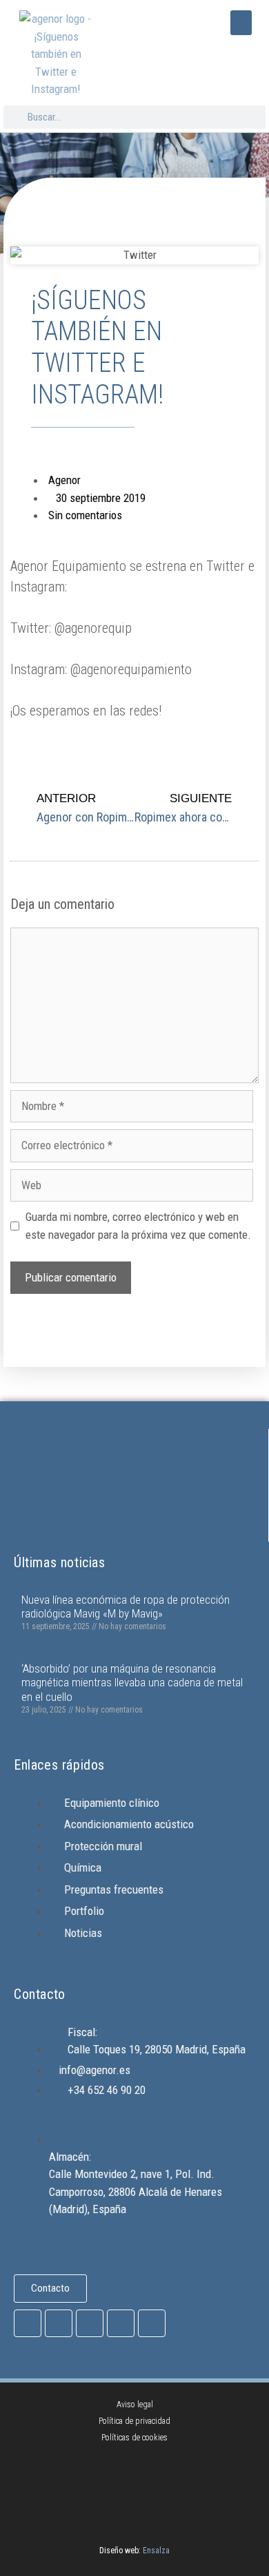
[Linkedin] (152, 2323)
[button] (241, 23)
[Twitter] (90, 2323)
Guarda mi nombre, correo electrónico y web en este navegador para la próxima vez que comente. (138, 1226)
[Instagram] (59, 2323)
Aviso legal (135, 2405)
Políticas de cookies (134, 2438)
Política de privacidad (134, 2421)
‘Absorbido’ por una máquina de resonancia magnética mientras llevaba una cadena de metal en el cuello (132, 1683)
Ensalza (156, 2551)
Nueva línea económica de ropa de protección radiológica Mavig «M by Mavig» (126, 1606)
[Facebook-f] (28, 2323)
